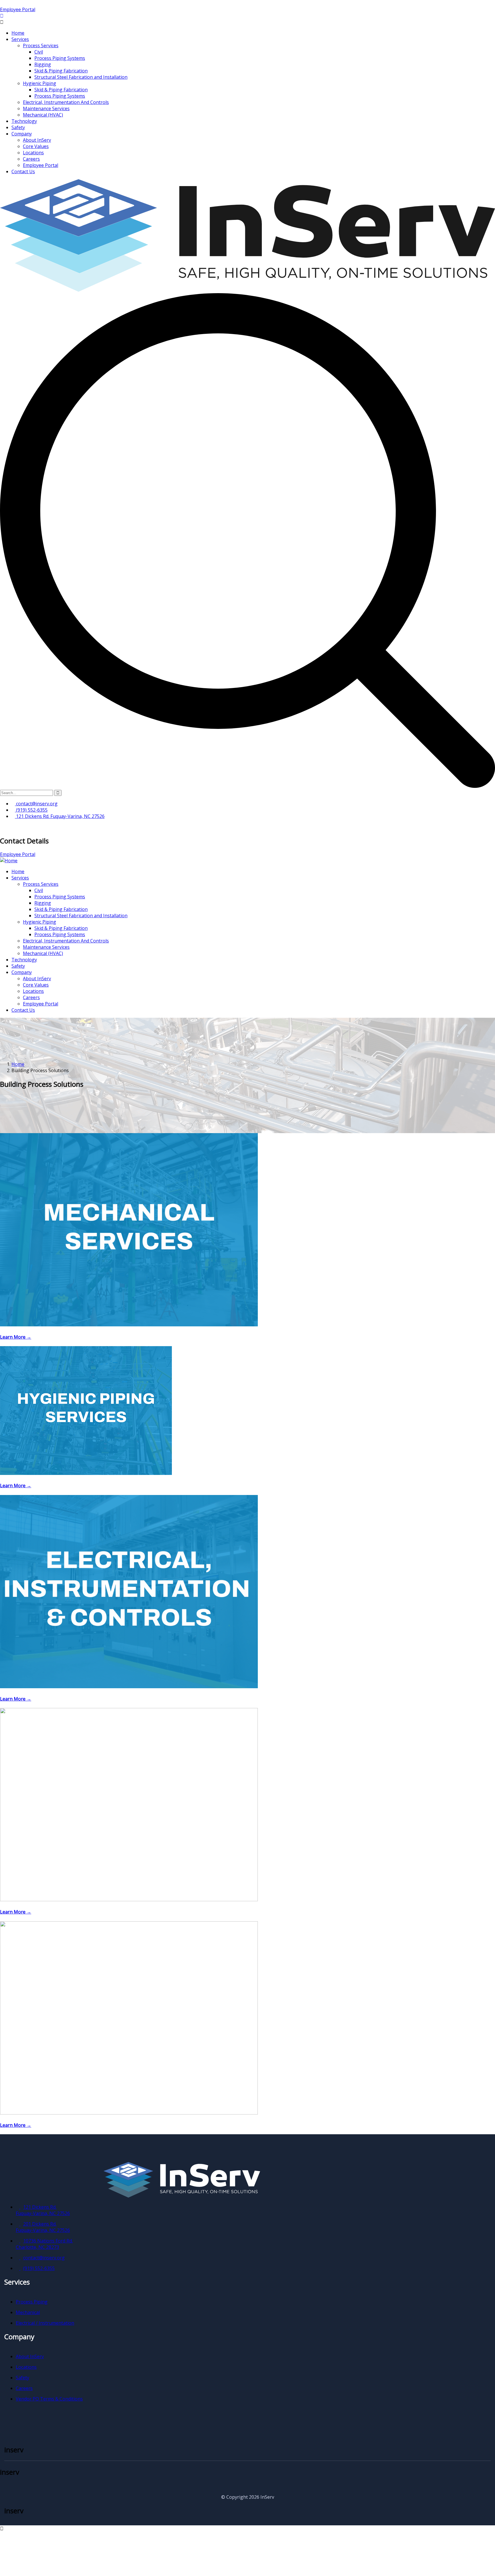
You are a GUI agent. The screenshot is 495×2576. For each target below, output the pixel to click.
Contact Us (23, 171)
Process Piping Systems (60, 58)
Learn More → (16, 1337)
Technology (24, 121)
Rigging (43, 64)
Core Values (36, 146)
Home (18, 33)
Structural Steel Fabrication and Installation (81, 77)
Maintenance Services (46, 109)
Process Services (41, 46)
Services (20, 39)
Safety (18, 127)
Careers (31, 159)
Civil (39, 52)
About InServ (37, 140)
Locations (33, 153)
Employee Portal (18, 9)
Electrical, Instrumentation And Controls (66, 102)
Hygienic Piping (40, 83)
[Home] (9, 861)
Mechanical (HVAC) (43, 115)
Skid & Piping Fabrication (61, 71)
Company (22, 134)
